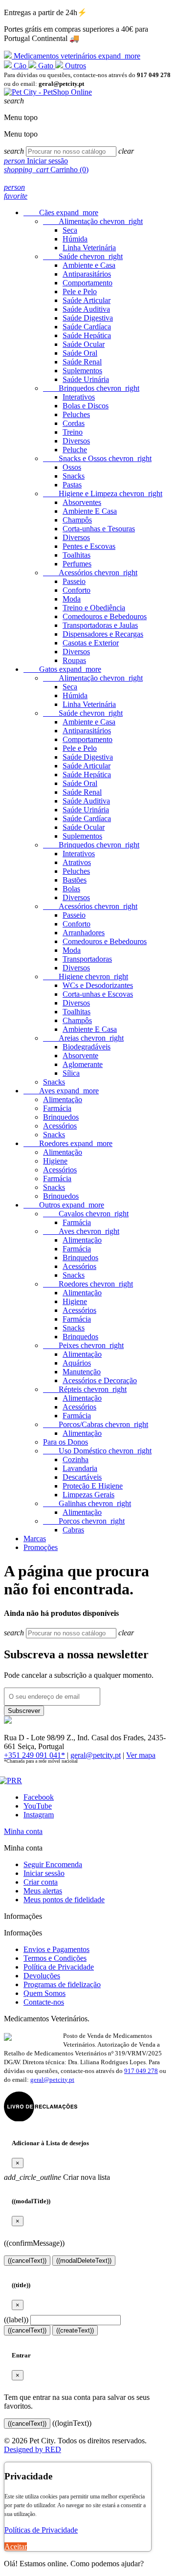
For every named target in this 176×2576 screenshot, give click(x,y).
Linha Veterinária (89, 248)
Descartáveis (82, 1477)
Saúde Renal (82, 362)
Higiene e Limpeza (103, 493)
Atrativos (77, 862)
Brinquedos (91, 388)
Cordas (74, 423)
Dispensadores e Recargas (103, 634)
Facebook (39, 1797)
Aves (61, 1091)
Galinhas (87, 1503)
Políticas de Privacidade (41, 2530)
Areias (83, 1038)
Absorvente (80, 1056)
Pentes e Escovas (89, 546)
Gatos (62, 669)
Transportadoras (87, 959)
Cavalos (86, 1214)
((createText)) (75, 2330)
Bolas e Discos (86, 406)
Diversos (76, 441)
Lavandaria (80, 1468)
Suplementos (82, 371)
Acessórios (90, 573)
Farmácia (57, 1108)
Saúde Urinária (86, 379)
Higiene (86, 976)
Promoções (41, 1547)
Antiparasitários (87, 274)
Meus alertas (43, 1891)
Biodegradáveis (87, 1047)
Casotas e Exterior (91, 643)
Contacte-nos (44, 2002)
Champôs (77, 520)
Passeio (74, 581)
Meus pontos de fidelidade (64, 1900)
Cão (20, 66)
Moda (72, 599)
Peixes (83, 1345)
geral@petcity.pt (96, 1755)
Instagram (39, 1815)
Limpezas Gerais (88, 1495)
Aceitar (16, 2546)
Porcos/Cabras (96, 1424)
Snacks (74, 476)
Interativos (79, 397)
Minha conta (23, 1831)
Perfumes (77, 564)
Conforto (77, 590)
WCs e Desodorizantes (98, 985)
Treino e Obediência (94, 608)
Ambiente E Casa (90, 511)
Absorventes (82, 502)
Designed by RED (33, 2449)
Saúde (83, 256)
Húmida (75, 239)
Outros (75, 66)
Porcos (84, 1521)
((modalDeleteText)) (84, 2261)
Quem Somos (44, 1993)
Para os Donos (66, 1442)
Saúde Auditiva (86, 309)
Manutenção (82, 1372)
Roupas (74, 660)
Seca (70, 230)
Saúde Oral (80, 353)
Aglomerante (83, 1064)
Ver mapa (141, 1755)
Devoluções (42, 1976)
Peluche (75, 450)
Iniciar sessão (44, 1873)
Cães (61, 212)
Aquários (77, 1363)
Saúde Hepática (87, 335)
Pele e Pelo (80, 292)
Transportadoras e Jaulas (100, 625)
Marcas (35, 1539)
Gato (46, 66)
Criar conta (41, 1882)
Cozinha (76, 1459)
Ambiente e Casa (89, 265)
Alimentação (93, 221)
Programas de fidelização (62, 1984)
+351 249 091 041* (34, 1755)
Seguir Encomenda (53, 1864)
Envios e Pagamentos (56, 1949)
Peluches (76, 414)
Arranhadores (84, 933)
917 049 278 (141, 2071)
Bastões (75, 880)
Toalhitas (77, 555)
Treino (73, 432)
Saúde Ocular (84, 344)
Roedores (68, 1143)
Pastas (72, 485)
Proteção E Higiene (93, 1486)
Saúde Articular (87, 300)
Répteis (85, 1389)
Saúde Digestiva (88, 318)
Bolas (71, 889)
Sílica (71, 1073)
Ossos (72, 467)
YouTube (38, 1806)
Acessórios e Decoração (100, 1380)
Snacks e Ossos (97, 458)
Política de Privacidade (59, 1967)
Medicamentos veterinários (76, 56)
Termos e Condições (55, 1958)
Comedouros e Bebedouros (105, 616)
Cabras (73, 1530)
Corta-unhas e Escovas (98, 994)
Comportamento (88, 283)
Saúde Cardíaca (87, 327)
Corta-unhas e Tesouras (99, 529)
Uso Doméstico (97, 1451)
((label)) (16, 2320)
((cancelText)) (27, 2261)
